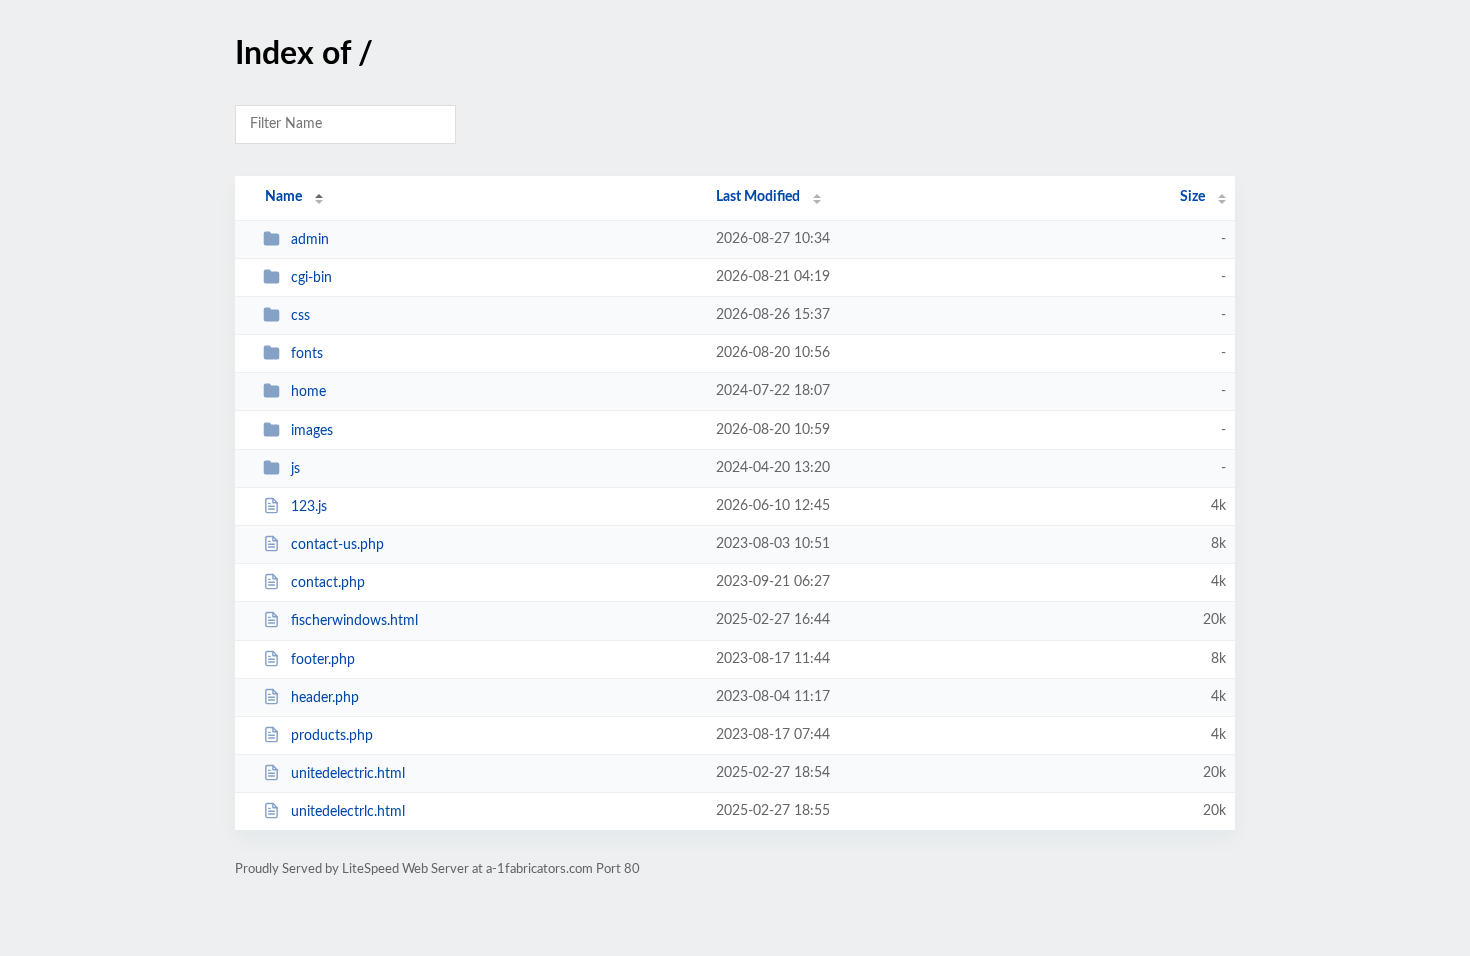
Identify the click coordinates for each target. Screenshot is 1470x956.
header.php (325, 698)
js (295, 469)
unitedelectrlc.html (348, 812)
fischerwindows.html (354, 621)
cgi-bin (311, 278)
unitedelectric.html (348, 774)
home (308, 392)
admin (310, 240)
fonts (307, 354)
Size (1192, 197)
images (312, 431)
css (300, 316)
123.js (309, 507)
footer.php (323, 660)
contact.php (328, 583)
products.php (332, 736)
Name (283, 197)
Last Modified (758, 197)
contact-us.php (337, 545)
